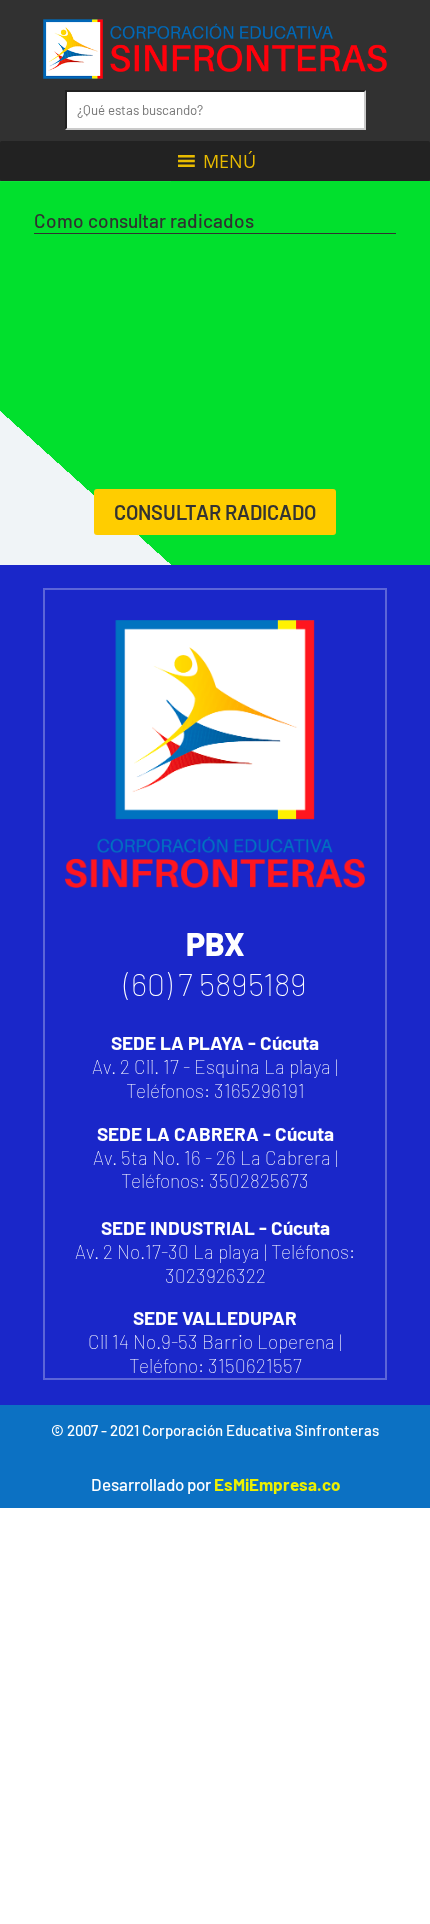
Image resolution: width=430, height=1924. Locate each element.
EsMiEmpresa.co (277, 1484)
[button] (229, 161)
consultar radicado (215, 512)
